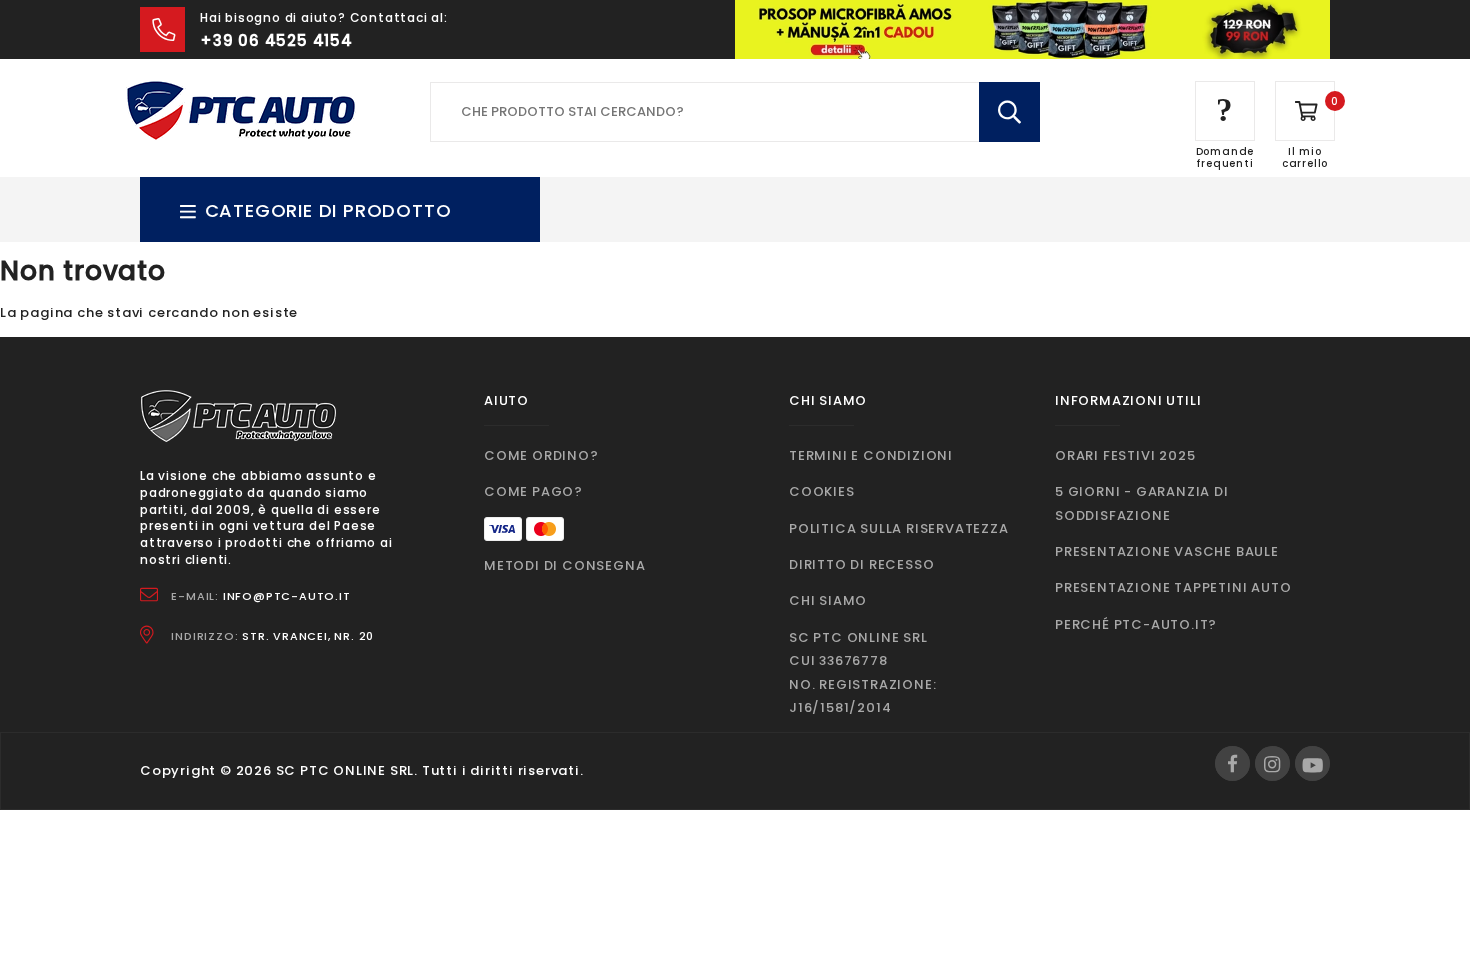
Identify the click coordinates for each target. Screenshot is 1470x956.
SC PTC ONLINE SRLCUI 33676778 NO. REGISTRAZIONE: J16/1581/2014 (862, 672)
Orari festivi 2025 (1125, 455)
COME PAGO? (533, 491)
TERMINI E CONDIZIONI (871, 455)
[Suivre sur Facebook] (1232, 763)
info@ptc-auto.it (287, 596)
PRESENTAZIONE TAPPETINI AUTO (1173, 587)
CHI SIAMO (828, 600)
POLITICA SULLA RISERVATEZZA (899, 528)
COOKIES (822, 491)
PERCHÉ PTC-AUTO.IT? (1136, 624)
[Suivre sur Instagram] (1272, 763)
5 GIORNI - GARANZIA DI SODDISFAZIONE (1142, 503)
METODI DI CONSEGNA (564, 565)
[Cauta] (1009, 112)
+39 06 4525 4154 (276, 40)
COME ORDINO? (541, 455)
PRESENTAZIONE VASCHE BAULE (1167, 551)
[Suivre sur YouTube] (1312, 763)
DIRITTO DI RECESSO (861, 564)
